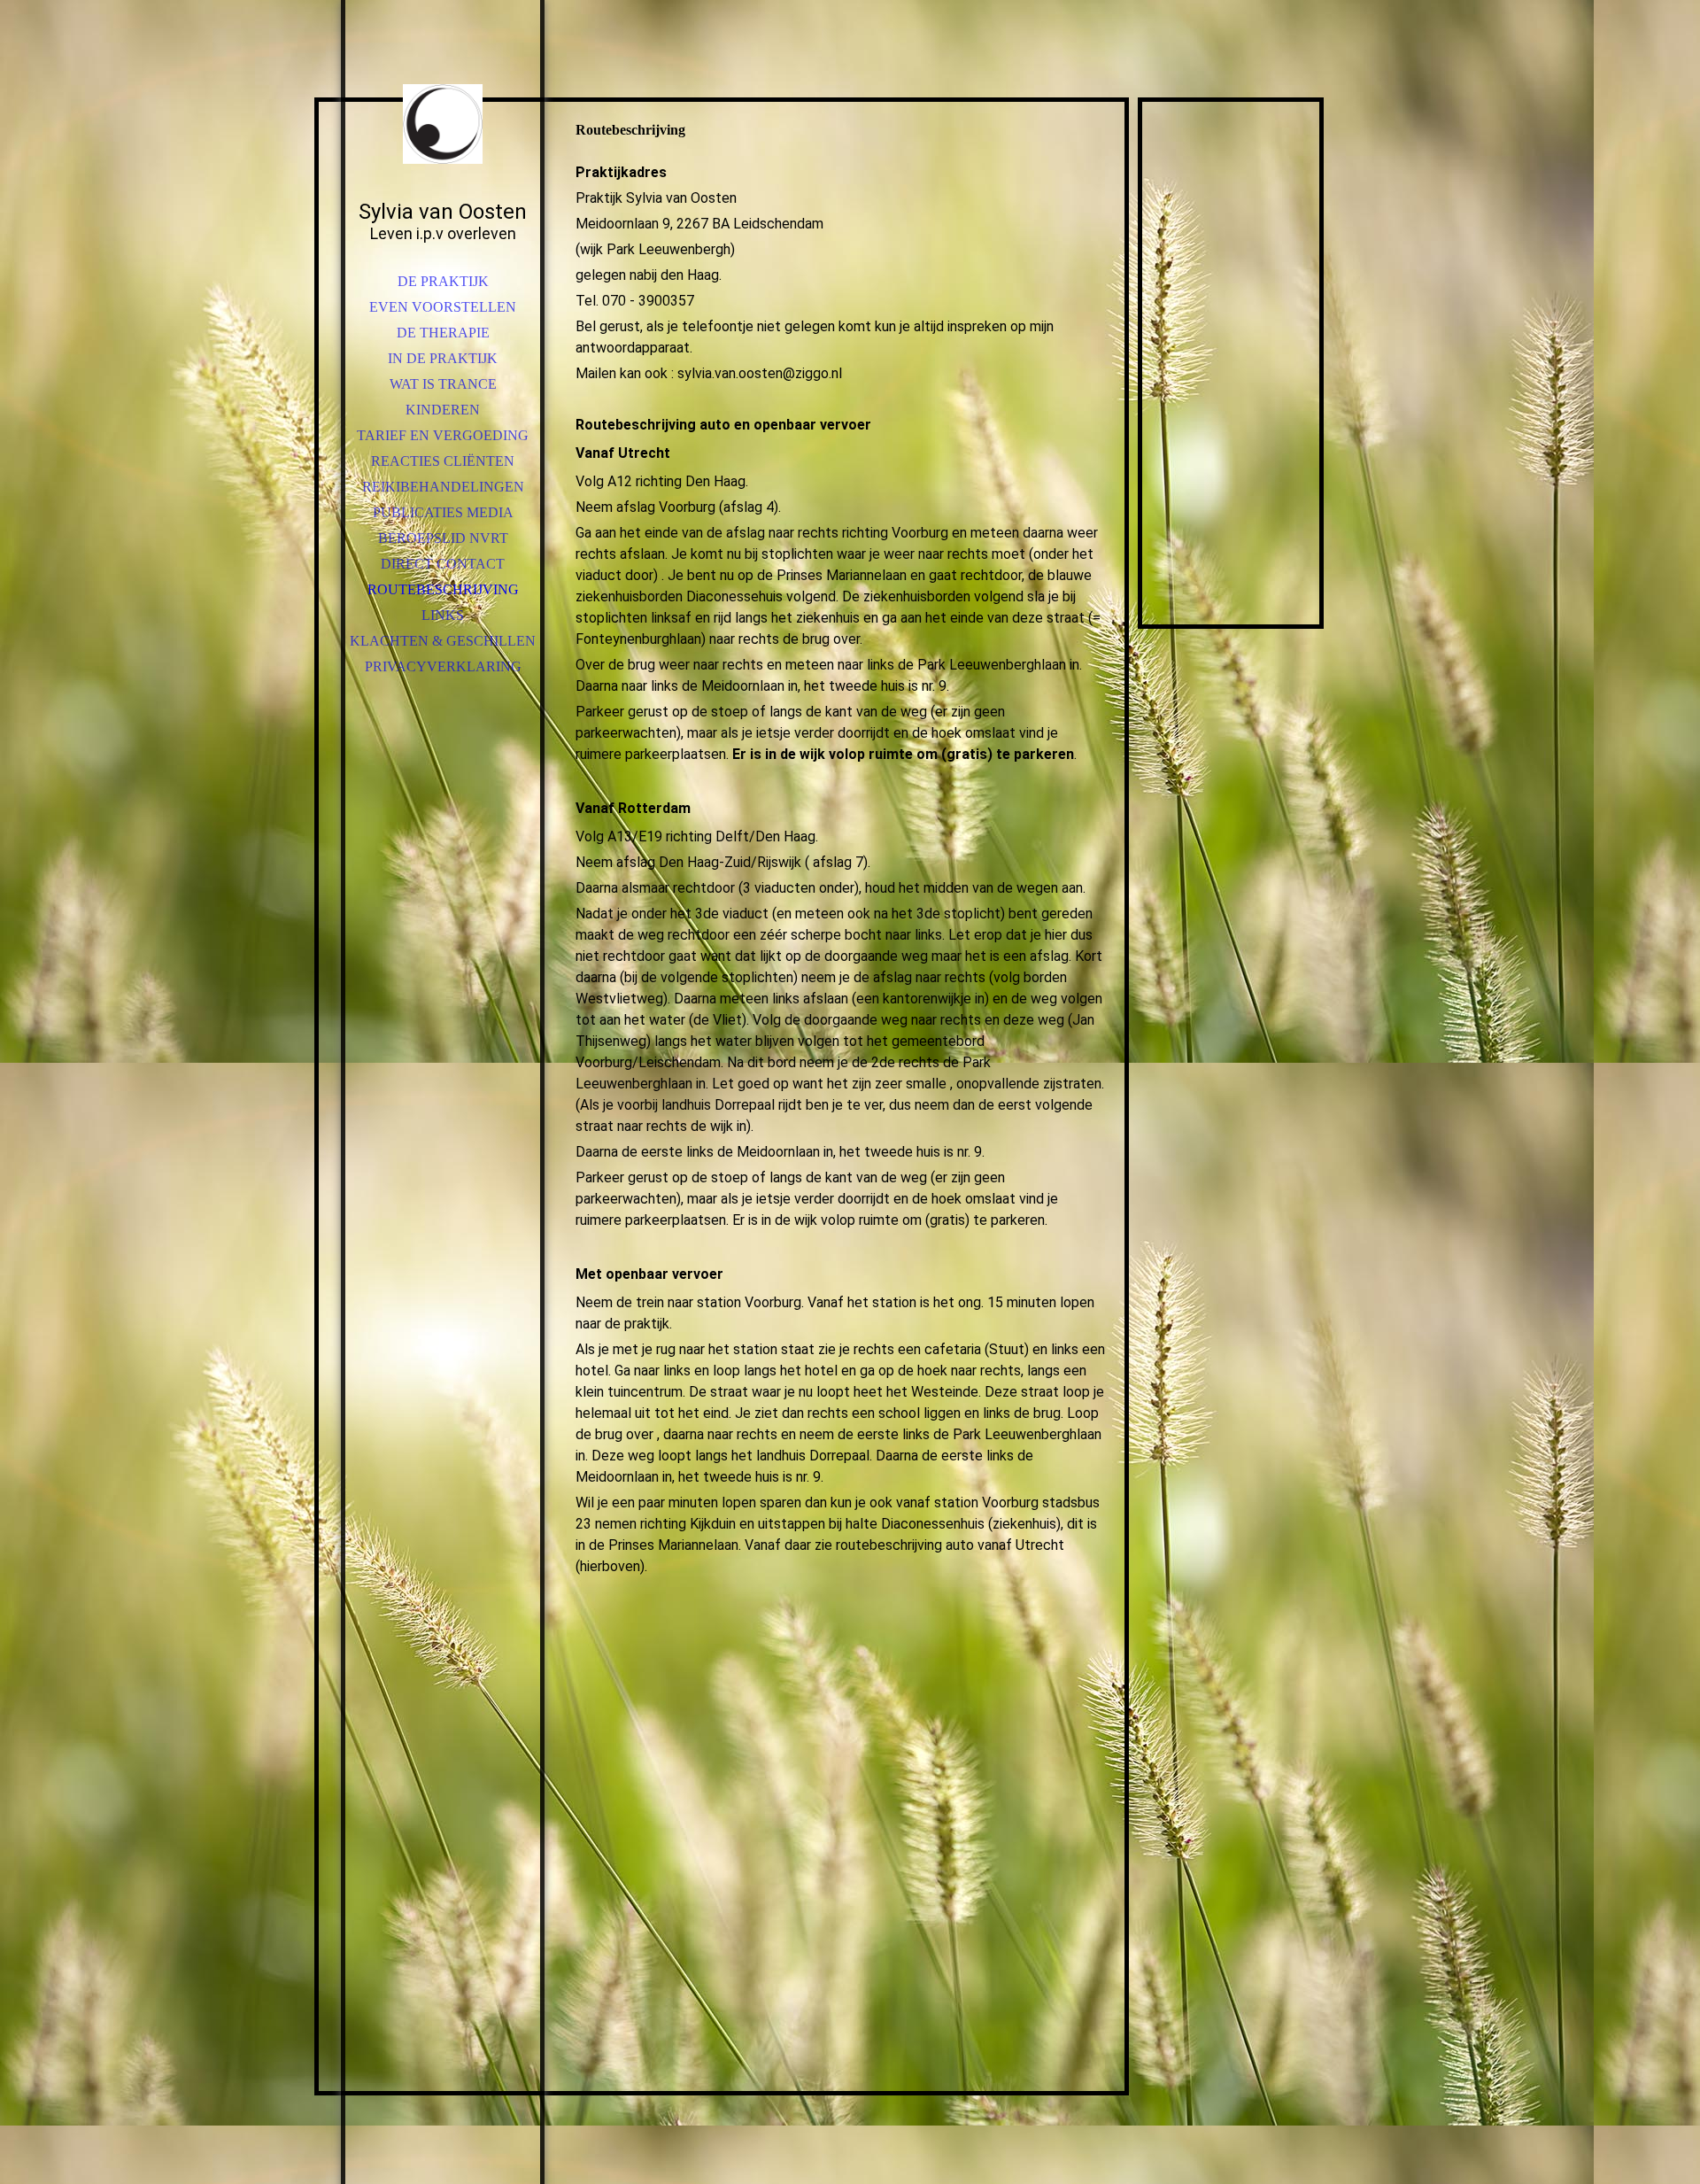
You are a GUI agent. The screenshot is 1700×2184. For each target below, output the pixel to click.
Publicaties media (443, 512)
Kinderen (443, 410)
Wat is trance (443, 384)
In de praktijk (443, 358)
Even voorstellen (443, 307)
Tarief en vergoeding (443, 435)
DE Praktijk (443, 281)
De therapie (443, 333)
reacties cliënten (443, 461)
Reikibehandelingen (443, 487)
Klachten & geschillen (443, 641)
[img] (443, 124)
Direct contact (443, 564)
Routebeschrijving (443, 589)
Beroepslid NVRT (443, 538)
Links (443, 615)
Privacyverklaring (443, 666)
